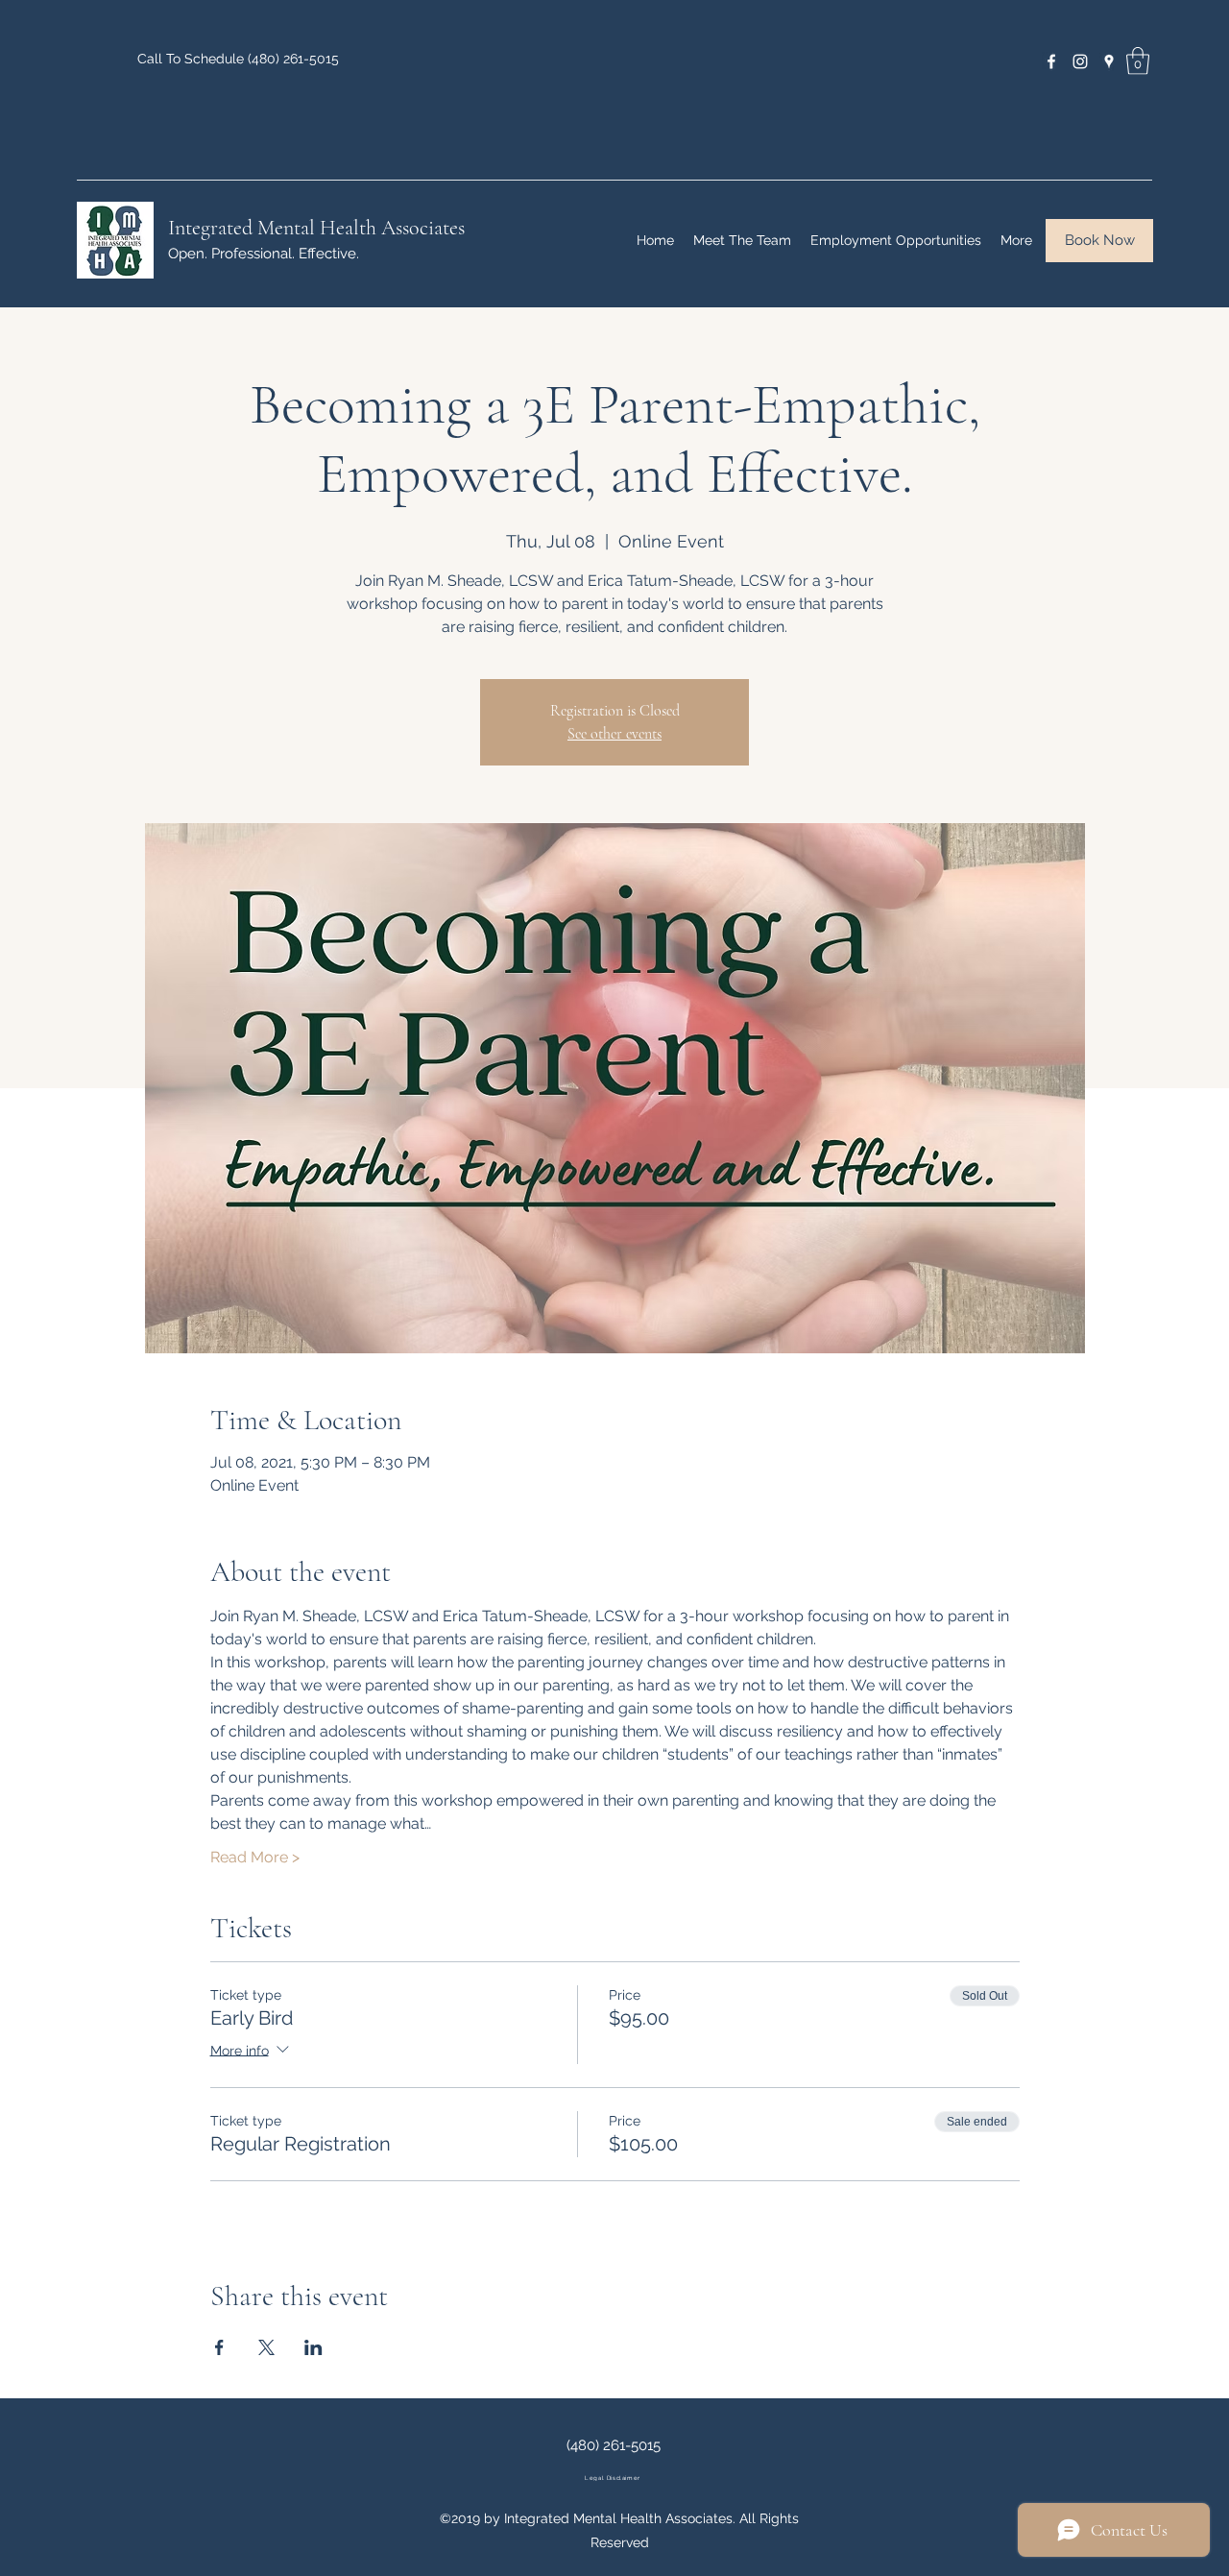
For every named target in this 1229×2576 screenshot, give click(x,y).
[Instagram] (1080, 61)
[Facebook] (1051, 61)
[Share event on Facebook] (219, 2347)
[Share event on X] (266, 2347)
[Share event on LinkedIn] (313, 2347)
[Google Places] (1109, 61)
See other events (614, 734)
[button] (1138, 61)
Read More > (255, 1857)
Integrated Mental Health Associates (316, 228)
